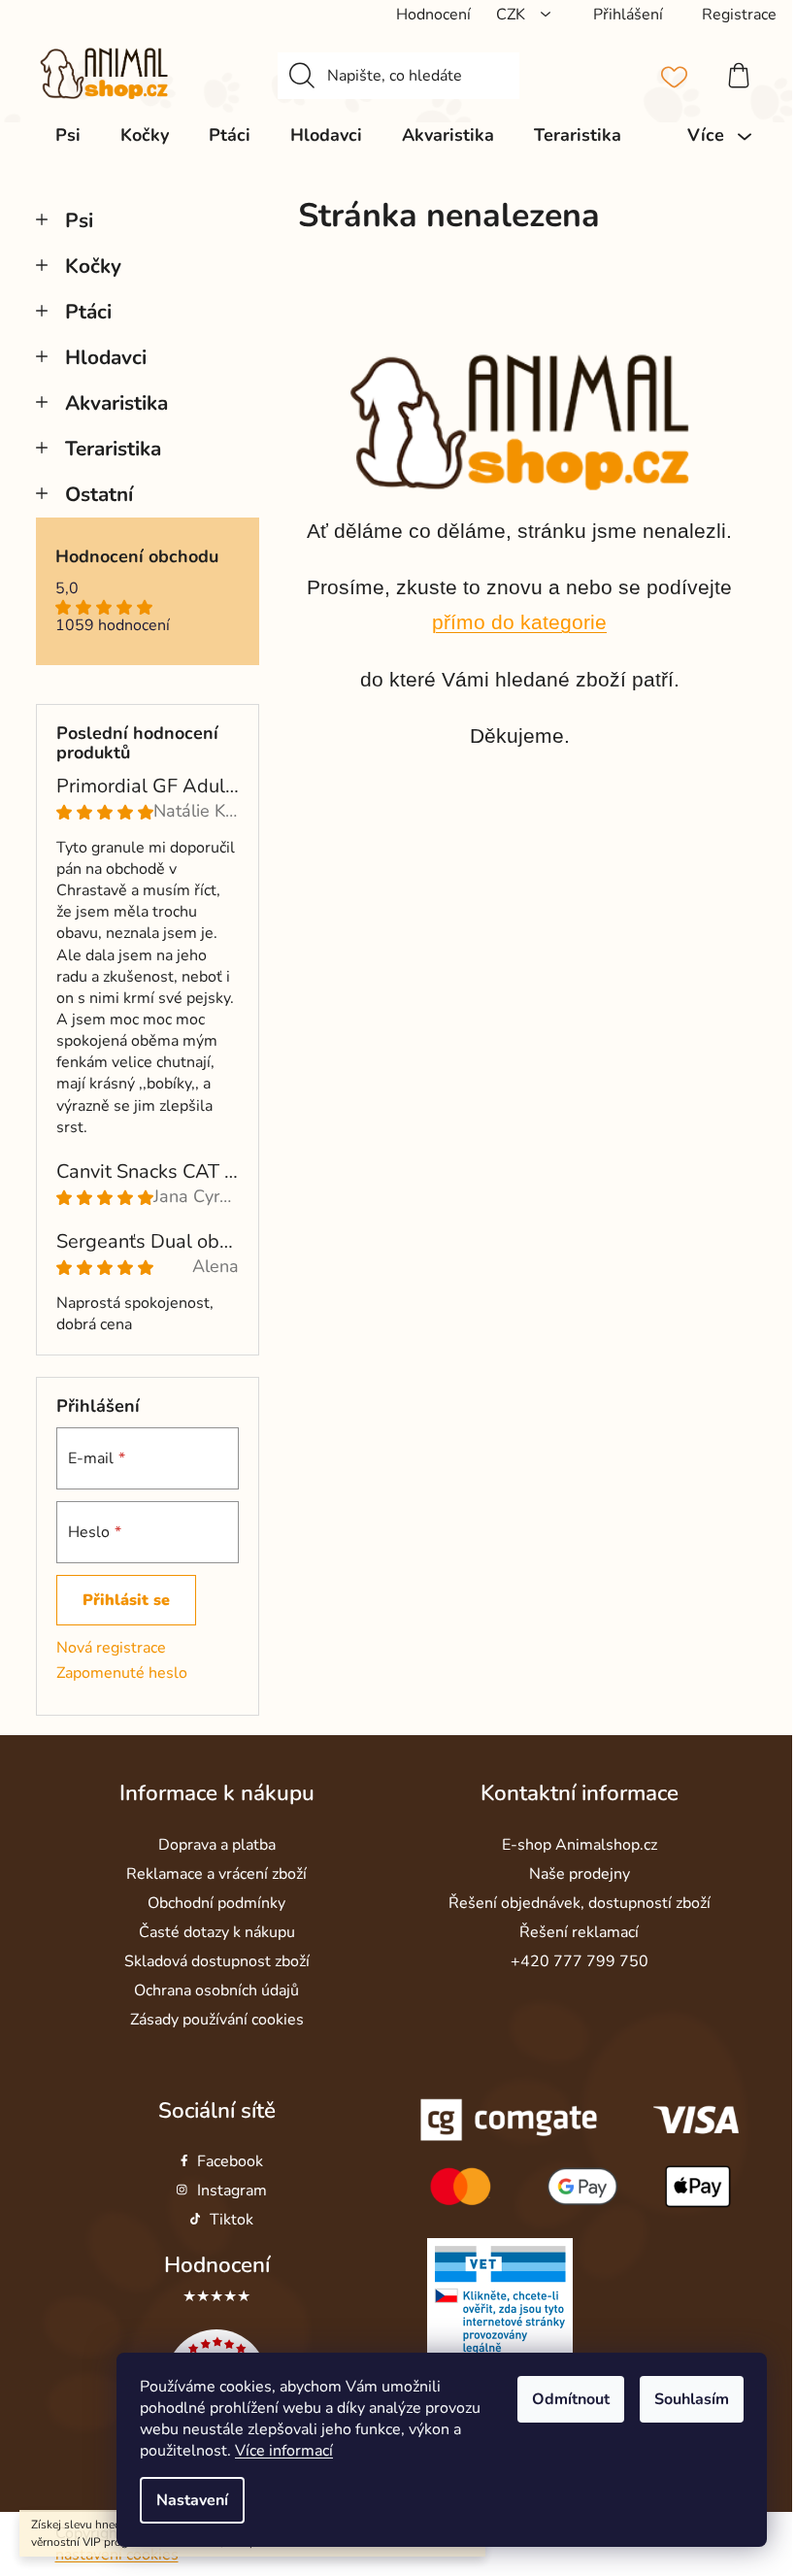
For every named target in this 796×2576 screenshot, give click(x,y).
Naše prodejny (580, 1874)
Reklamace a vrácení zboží (216, 1874)
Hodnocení (217, 2265)
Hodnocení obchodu (137, 557)
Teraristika (113, 449)
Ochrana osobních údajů (216, 1991)
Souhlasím (692, 2399)
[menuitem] (68, 135)
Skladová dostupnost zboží (217, 1961)
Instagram (232, 2191)
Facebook (230, 2161)
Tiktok (232, 2220)
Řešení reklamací (579, 1932)
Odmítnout (571, 2399)
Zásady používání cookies (217, 2020)
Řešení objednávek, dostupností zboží (580, 1903)
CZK (513, 15)
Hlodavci (106, 357)
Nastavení (192, 2500)
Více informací (284, 2451)
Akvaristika (116, 403)
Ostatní (99, 494)
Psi (79, 220)
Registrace (739, 15)
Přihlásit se (126, 1600)
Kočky (93, 266)
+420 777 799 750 (580, 1961)
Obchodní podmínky (216, 1903)
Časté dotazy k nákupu (217, 1932)
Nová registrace (111, 1648)
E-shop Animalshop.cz (580, 1845)
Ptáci (88, 312)
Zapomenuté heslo (122, 1673)
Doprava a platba (217, 1845)
